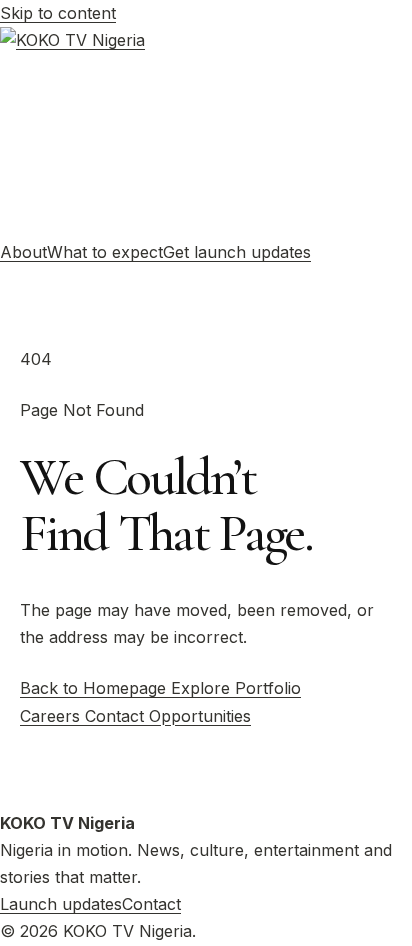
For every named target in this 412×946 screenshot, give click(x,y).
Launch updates (61, 904)
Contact (117, 716)
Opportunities (200, 716)
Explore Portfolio (236, 688)
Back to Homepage (95, 688)
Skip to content (58, 13)
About (23, 252)
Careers (52, 716)
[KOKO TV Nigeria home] (206, 133)
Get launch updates (237, 252)
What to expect (105, 252)
